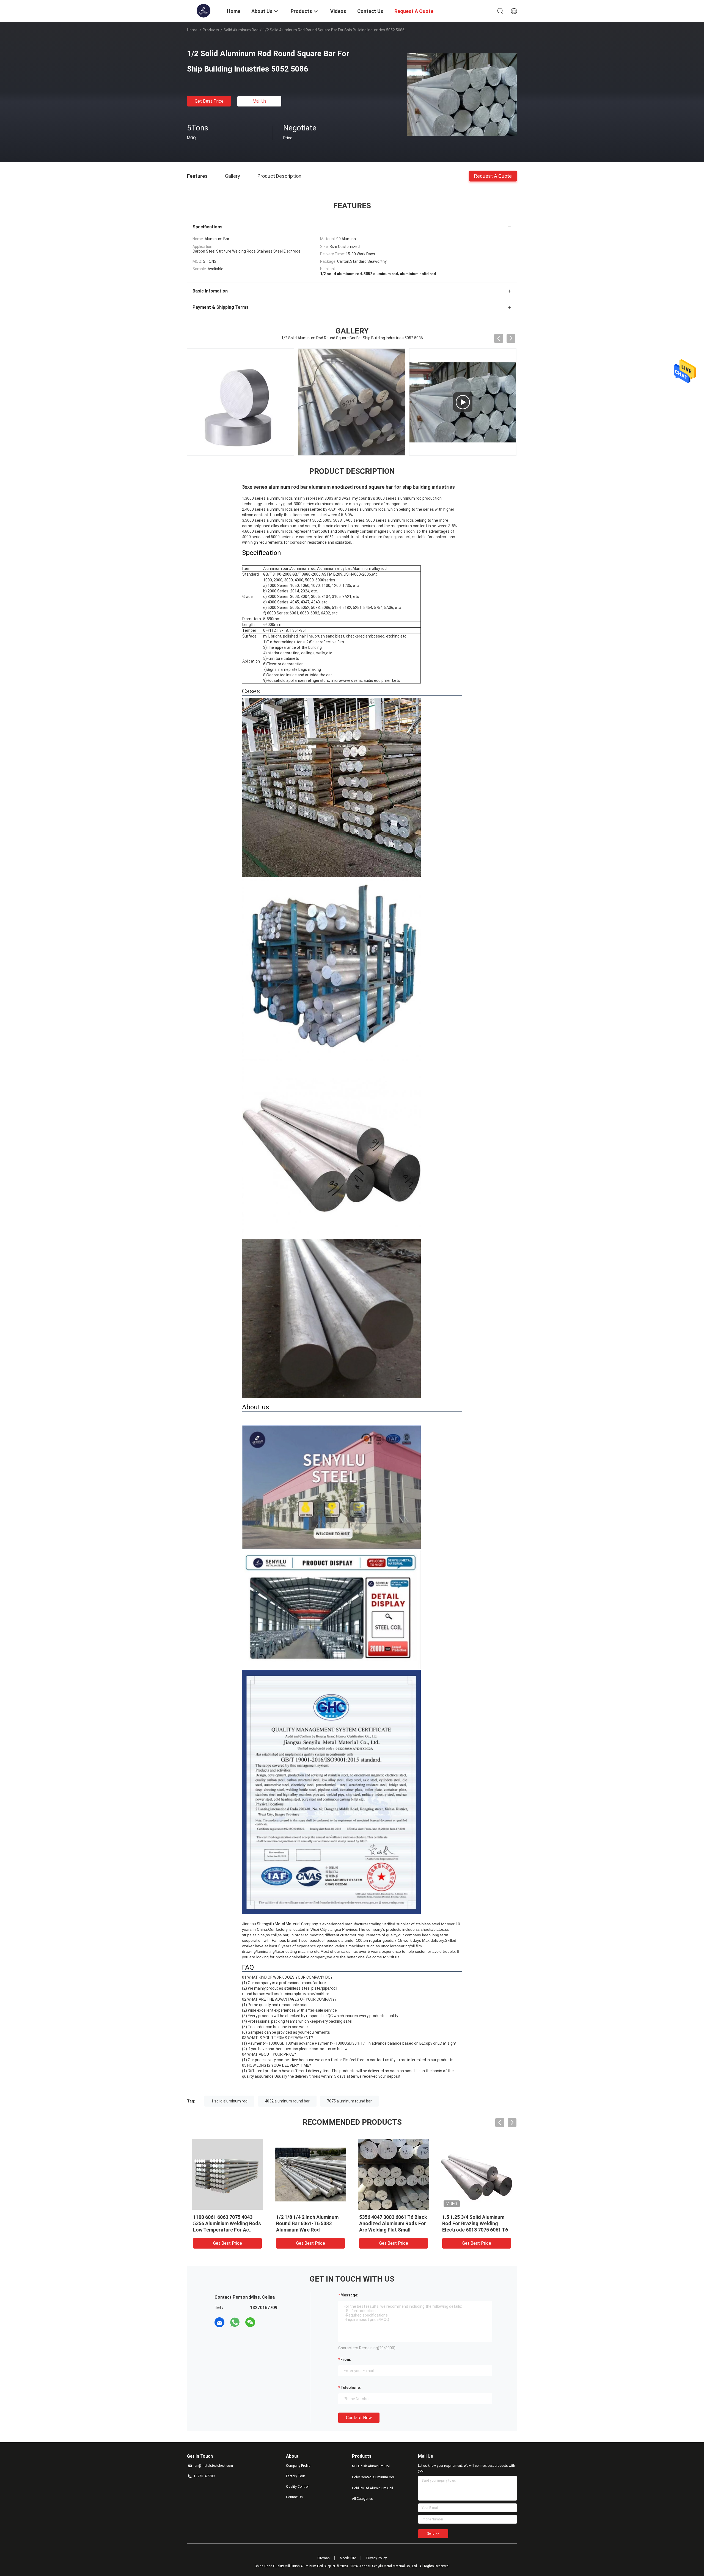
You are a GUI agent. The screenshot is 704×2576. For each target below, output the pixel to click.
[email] (219, 2322)
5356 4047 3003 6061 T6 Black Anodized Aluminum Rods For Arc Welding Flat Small (393, 2223)
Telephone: (351, 2388)
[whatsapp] (235, 2322)
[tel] (266, 2322)
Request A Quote (493, 176)
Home (192, 30)
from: (346, 2359)
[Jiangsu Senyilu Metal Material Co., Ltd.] (203, 10)
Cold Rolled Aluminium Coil (372, 2488)
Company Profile (298, 2466)
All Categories (362, 2499)
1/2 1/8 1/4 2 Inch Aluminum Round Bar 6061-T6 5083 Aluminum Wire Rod (307, 2223)
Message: (349, 2295)
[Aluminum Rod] (241, 402)
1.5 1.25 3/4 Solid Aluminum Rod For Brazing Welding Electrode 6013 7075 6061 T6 (475, 2223)
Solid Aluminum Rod (241, 30)
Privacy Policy (376, 2558)
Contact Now (359, 2418)
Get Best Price (209, 101)
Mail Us (259, 101)
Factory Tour (295, 2476)
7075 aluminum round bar (349, 2101)
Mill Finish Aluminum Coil (371, 2466)
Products (211, 30)
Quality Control (297, 2487)
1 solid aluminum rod (229, 2101)
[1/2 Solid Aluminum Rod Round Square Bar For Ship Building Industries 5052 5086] (462, 94)
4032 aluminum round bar (287, 2101)
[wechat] (250, 2322)
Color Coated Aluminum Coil (373, 2477)
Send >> (433, 2534)
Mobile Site (348, 2558)
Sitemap (323, 2558)
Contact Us (294, 2497)
